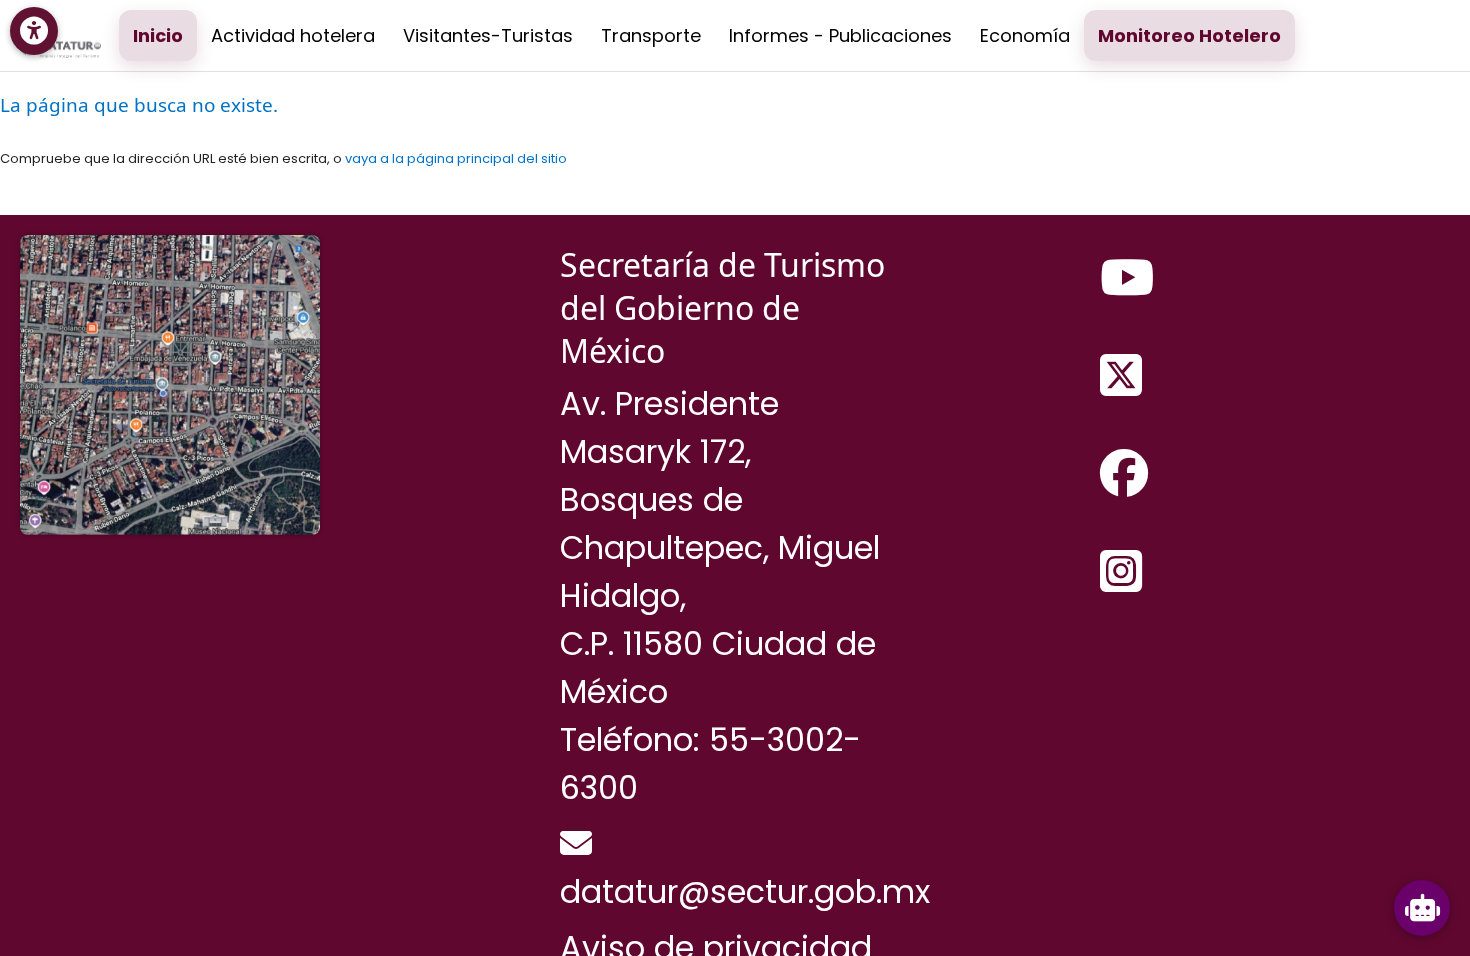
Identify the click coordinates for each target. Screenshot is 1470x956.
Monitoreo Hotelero (1189, 35)
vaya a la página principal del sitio (456, 158)
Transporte (651, 35)
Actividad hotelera (293, 35)
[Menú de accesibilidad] (34, 31)
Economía (1025, 35)
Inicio (158, 35)
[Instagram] (1121, 573)
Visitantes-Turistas (488, 35)
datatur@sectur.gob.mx (745, 891)
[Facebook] (1124, 475)
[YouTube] (1127, 279)
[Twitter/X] (1121, 377)
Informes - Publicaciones (840, 35)
